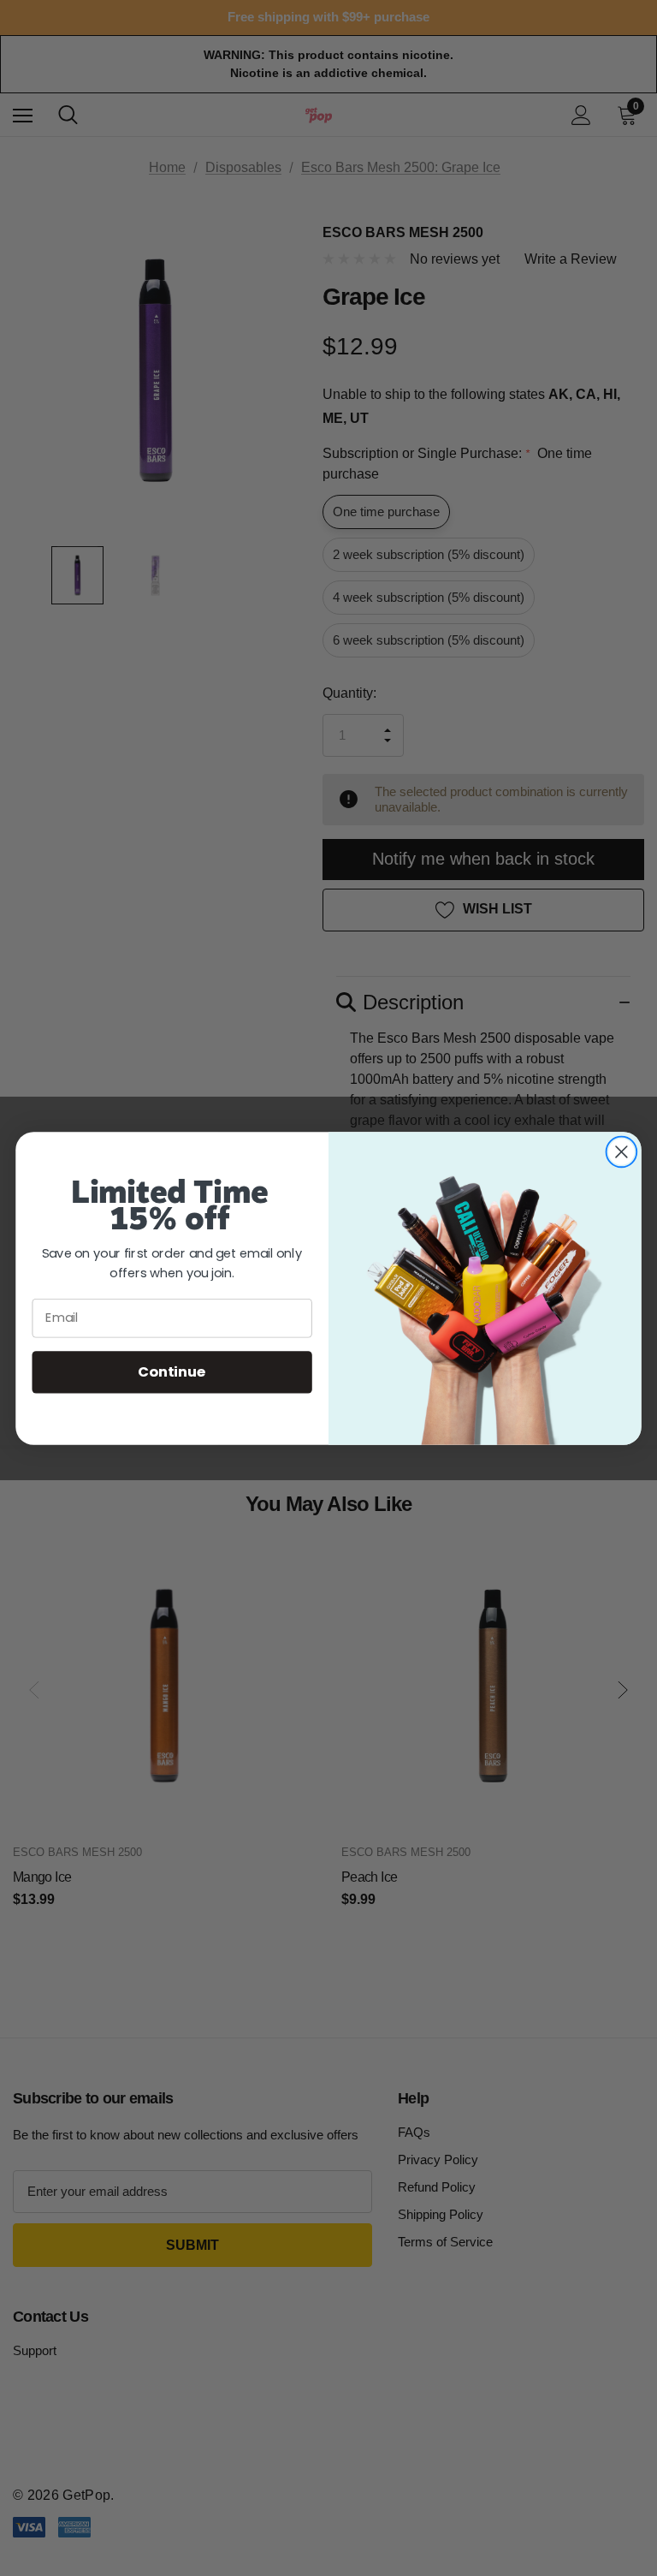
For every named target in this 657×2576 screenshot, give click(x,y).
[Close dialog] (621, 1151)
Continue (172, 1371)
